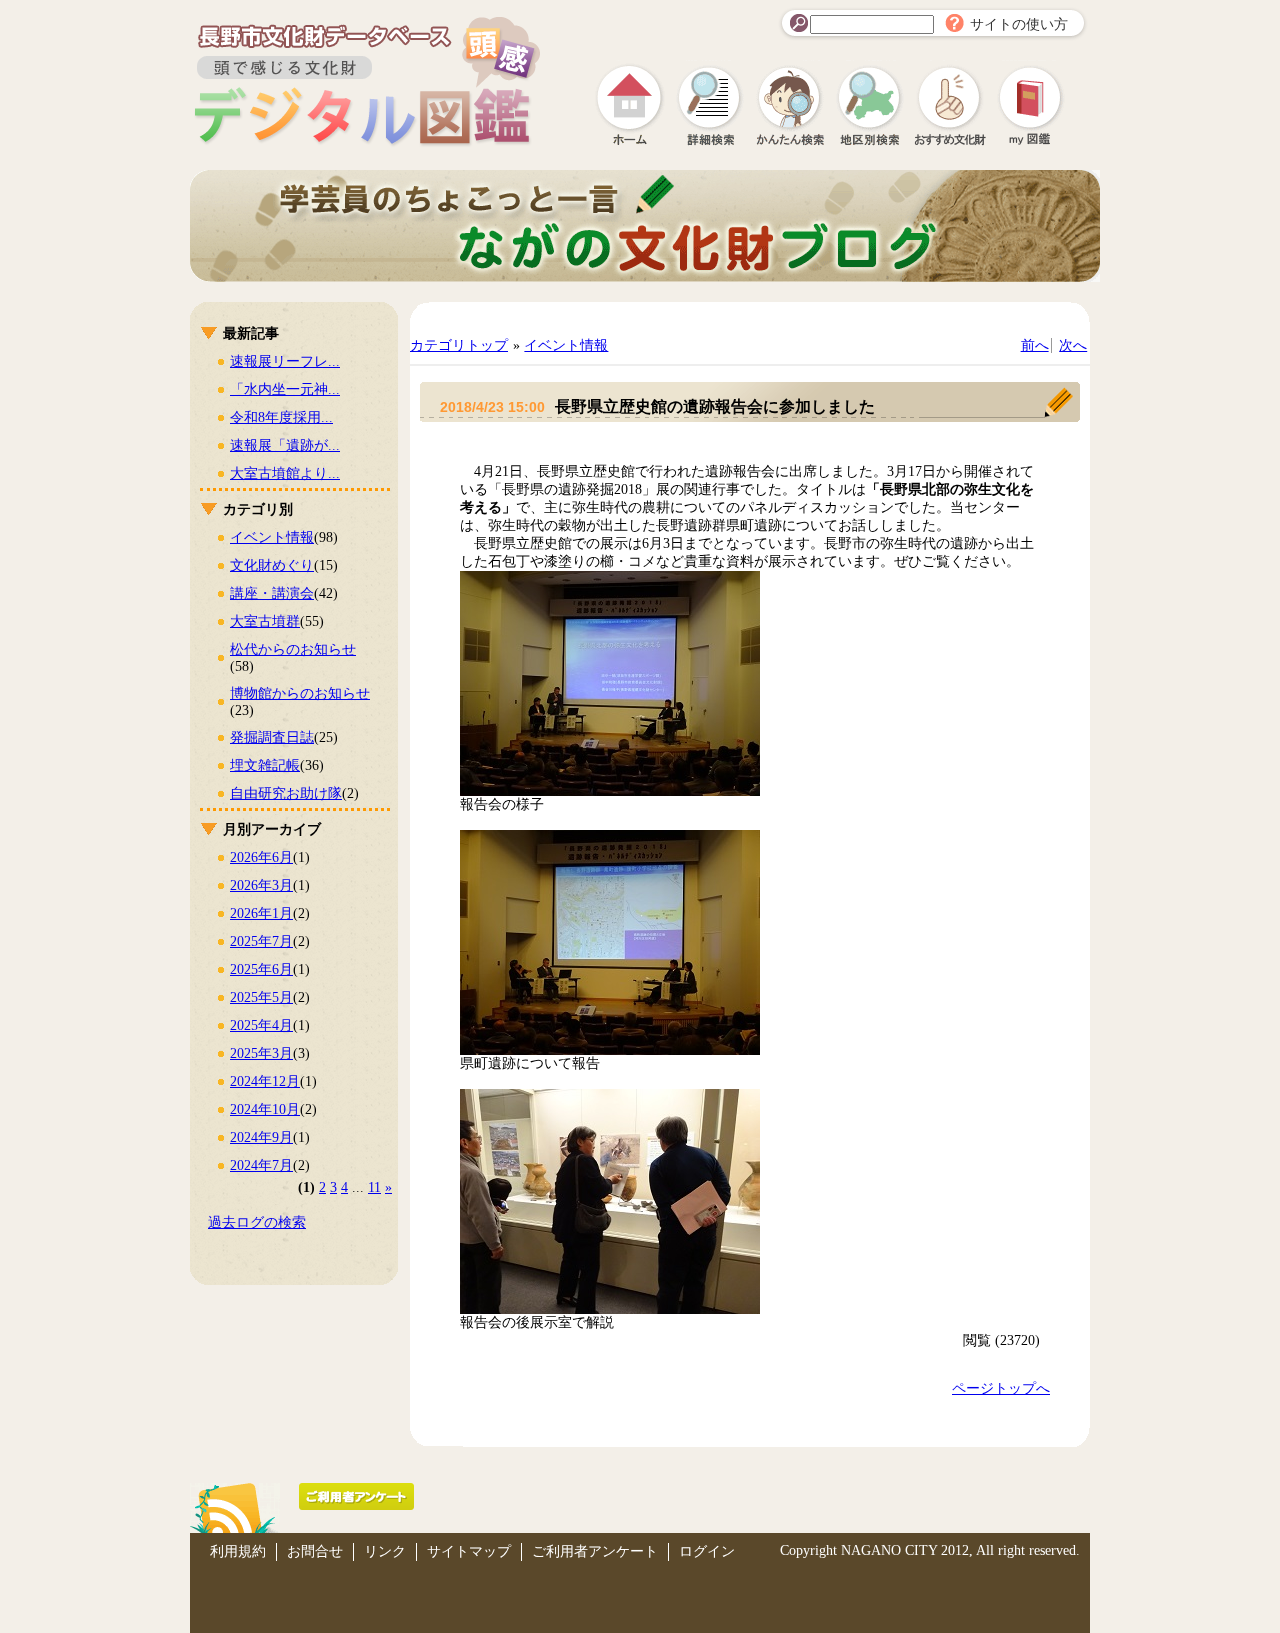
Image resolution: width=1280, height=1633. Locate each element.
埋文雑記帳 (265, 765)
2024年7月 (261, 1165)
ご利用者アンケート (595, 1551)
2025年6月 (261, 969)
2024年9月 (261, 1137)
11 (374, 1187)
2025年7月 (261, 941)
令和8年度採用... (281, 417)
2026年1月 (261, 913)
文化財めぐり (272, 565)
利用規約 (238, 1551)
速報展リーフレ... (285, 361)
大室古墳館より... (285, 473)
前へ (1035, 345)
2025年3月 (261, 1053)
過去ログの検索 (257, 1222)
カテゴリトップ (459, 345)
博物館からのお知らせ (300, 693)
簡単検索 (790, 105)
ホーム (630, 105)
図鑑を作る (1030, 105)
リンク (385, 1551)
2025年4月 (261, 1025)
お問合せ (315, 1551)
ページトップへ (1001, 1388)
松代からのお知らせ (293, 649)
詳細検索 (710, 105)
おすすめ (950, 105)
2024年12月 (265, 1081)
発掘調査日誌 (272, 737)
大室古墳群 (265, 621)
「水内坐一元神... (285, 389)
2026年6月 (261, 857)
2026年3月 (261, 885)
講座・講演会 (272, 593)
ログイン (707, 1551)
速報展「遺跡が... (285, 445)
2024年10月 (265, 1109)
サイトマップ (469, 1551)
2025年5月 (261, 997)
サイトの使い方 (1019, 24)
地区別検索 (870, 105)
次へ (1073, 345)
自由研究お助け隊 (286, 793)
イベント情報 (272, 537)
